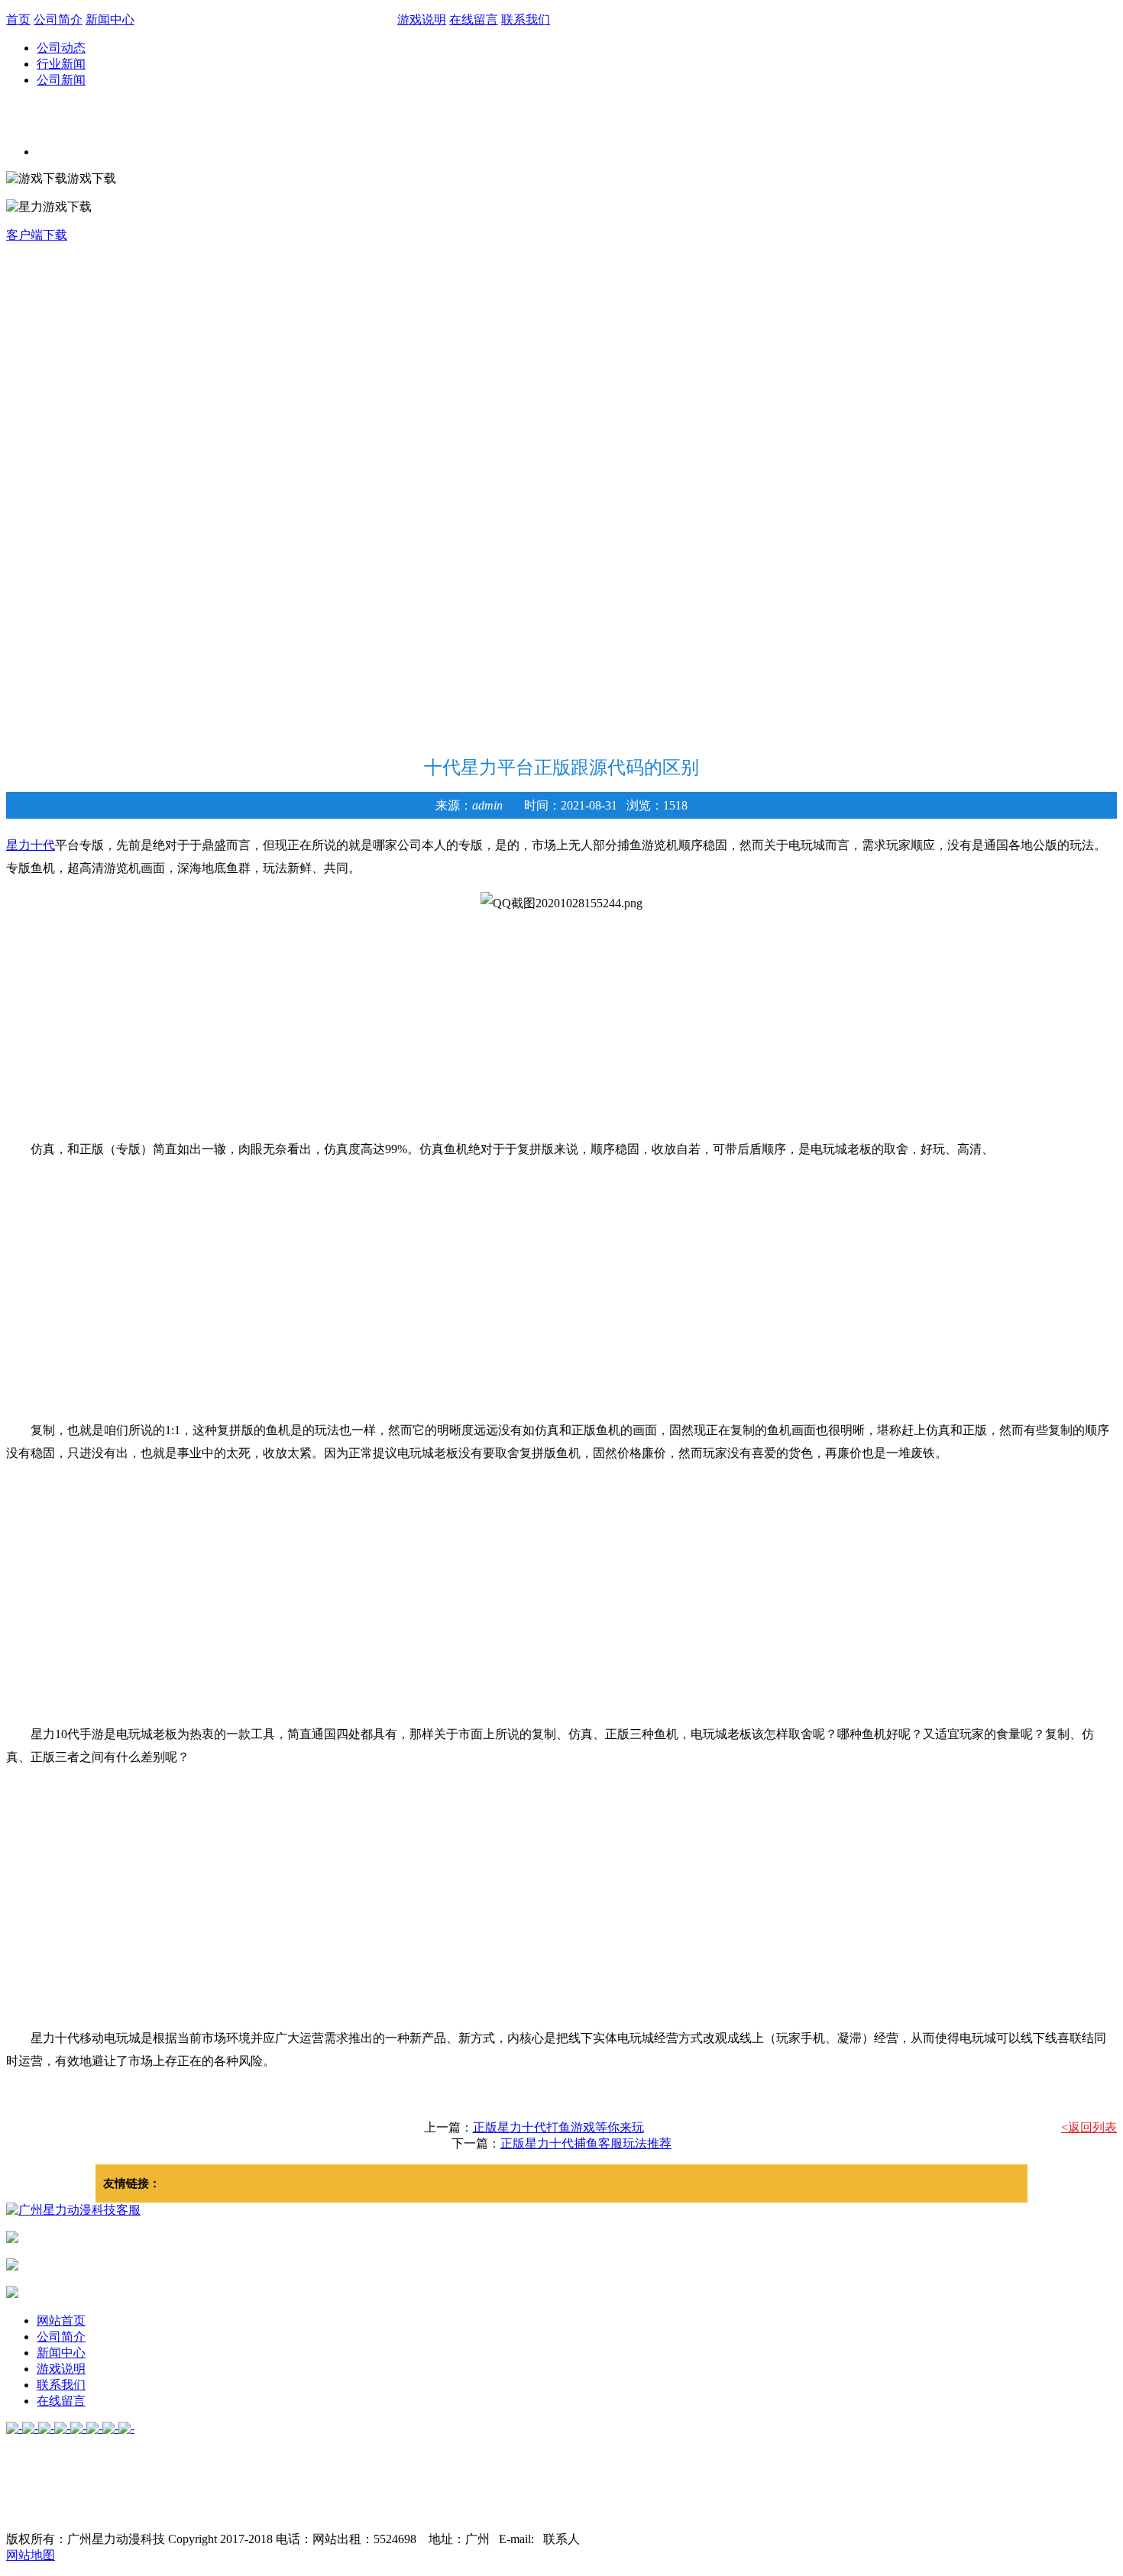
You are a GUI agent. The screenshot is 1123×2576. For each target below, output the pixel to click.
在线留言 (474, 19)
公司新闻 (61, 80)
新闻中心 (110, 19)
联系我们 (526, 19)
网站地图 (31, 2555)
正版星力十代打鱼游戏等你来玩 (558, 2127)
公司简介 (58, 19)
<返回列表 (1089, 2127)
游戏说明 (422, 19)
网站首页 (61, 2321)
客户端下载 (37, 235)
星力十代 (31, 845)
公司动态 (61, 48)
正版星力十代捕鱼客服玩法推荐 (586, 2143)
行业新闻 (61, 64)
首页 (18, 19)
